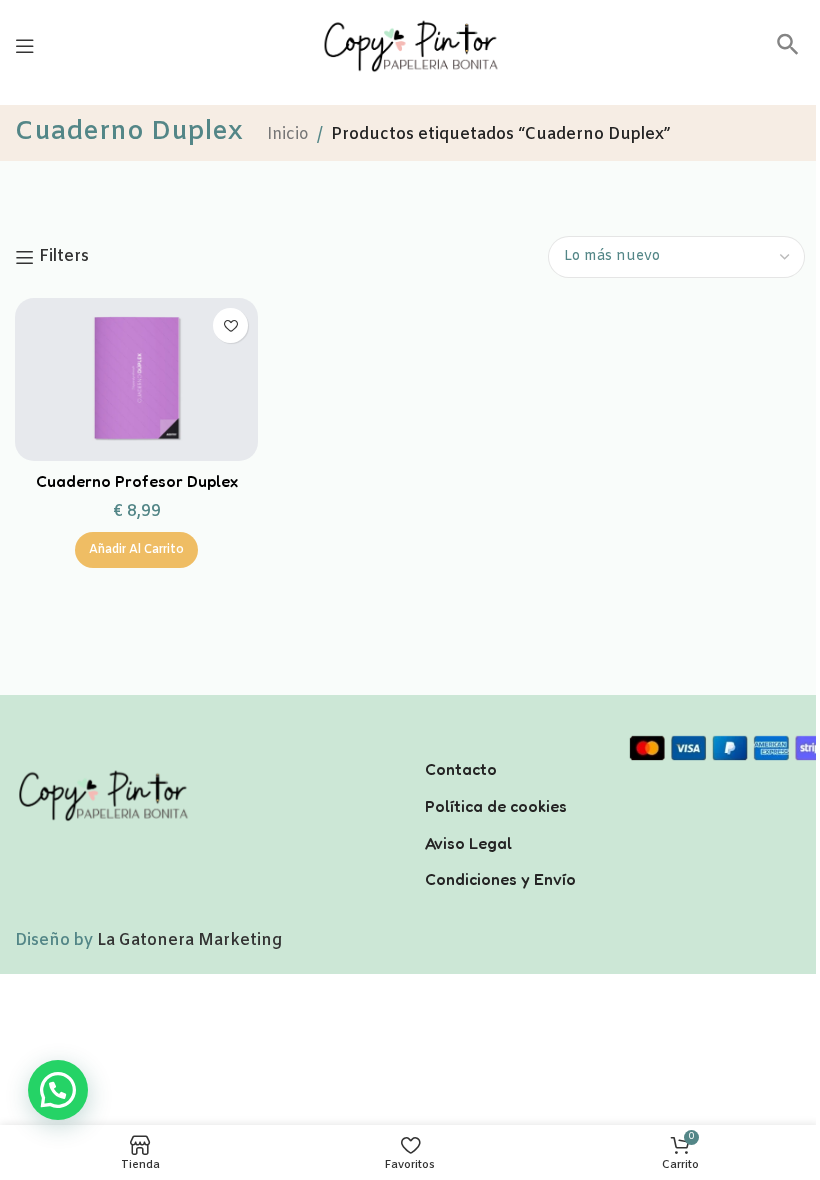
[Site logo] (410, 45)
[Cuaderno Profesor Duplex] (136, 379)
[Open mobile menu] (25, 46)
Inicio (288, 134)
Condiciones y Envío (500, 879)
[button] (788, 51)
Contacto (461, 769)
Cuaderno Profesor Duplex (137, 481)
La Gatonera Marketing (189, 940)
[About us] (512, 743)
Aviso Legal (468, 843)
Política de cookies (496, 806)
